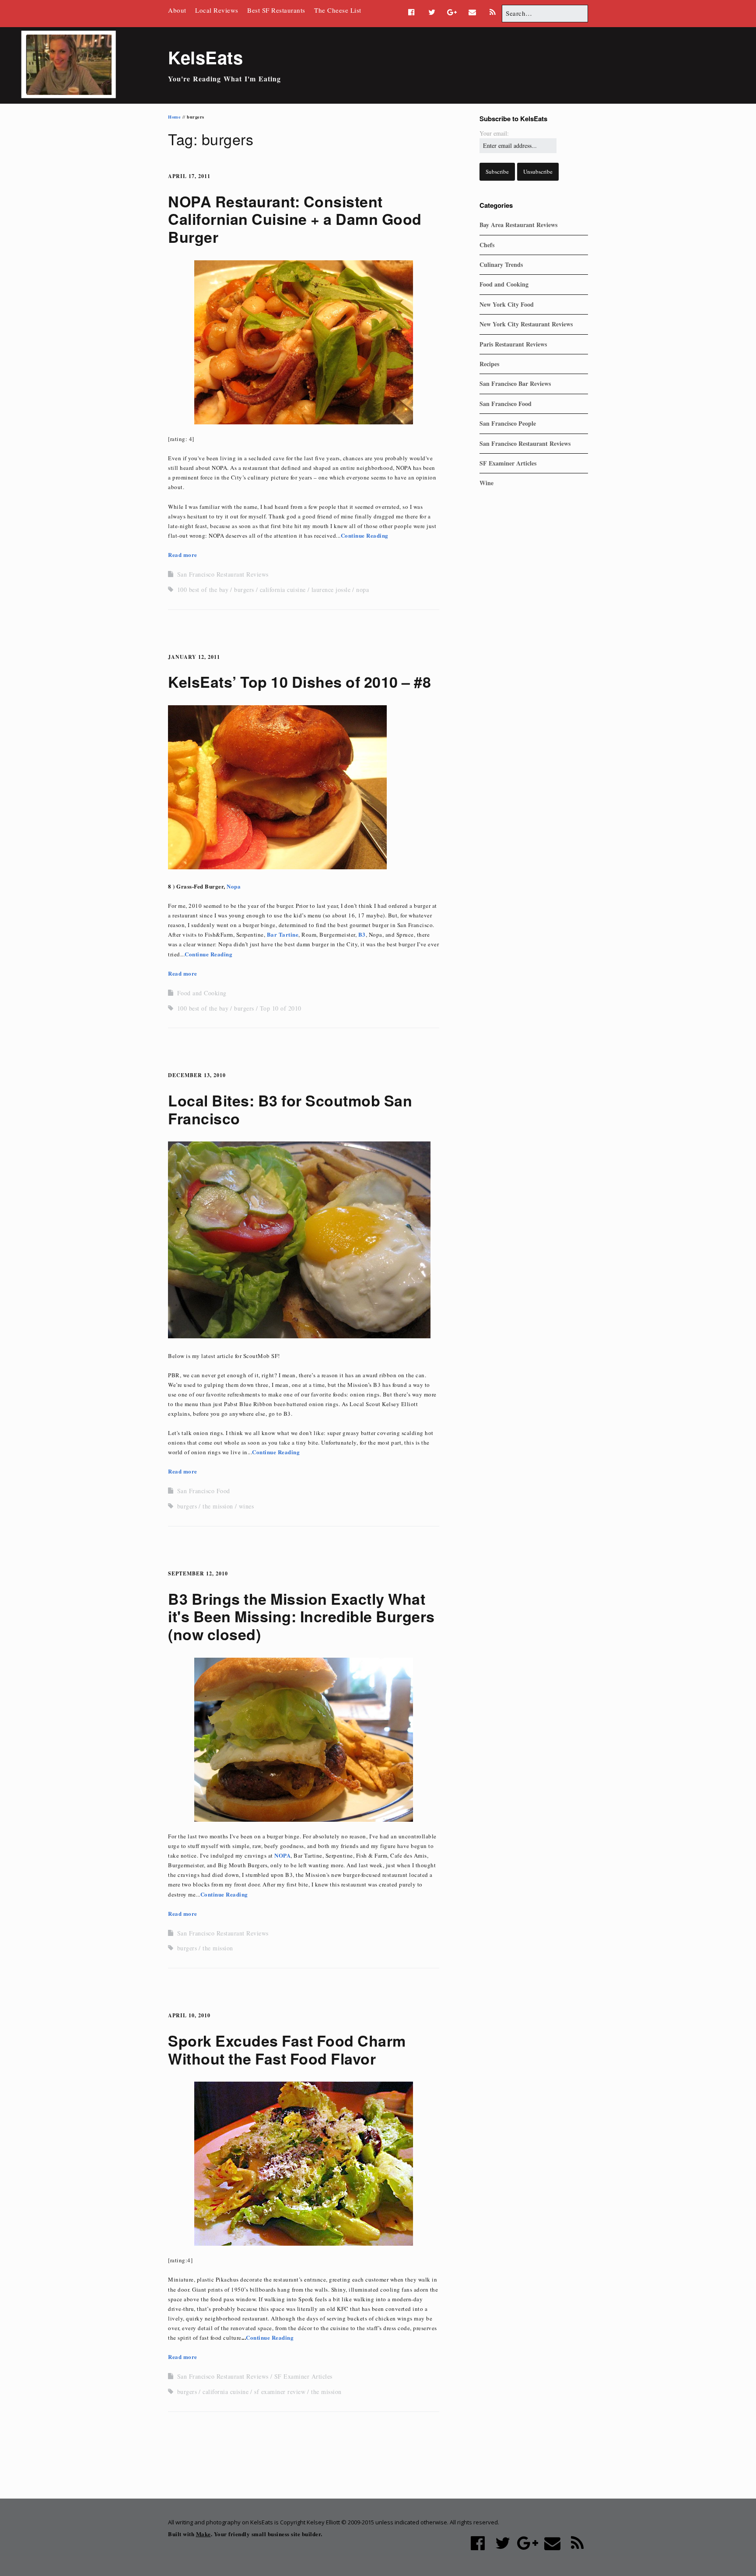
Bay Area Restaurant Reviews (518, 225)
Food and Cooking (202, 993)
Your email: (494, 133)
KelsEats (205, 57)
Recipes (489, 364)
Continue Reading (365, 535)
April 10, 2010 (189, 2015)
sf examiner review (280, 2392)
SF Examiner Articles (303, 2376)
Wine (486, 483)
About (177, 10)
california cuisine (283, 590)
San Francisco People (508, 423)
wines (247, 1506)
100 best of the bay (203, 590)
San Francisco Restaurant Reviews (223, 574)
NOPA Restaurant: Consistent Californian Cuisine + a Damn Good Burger (295, 219)
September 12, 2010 (198, 1573)
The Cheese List (338, 10)
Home (174, 117)
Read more (183, 555)
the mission (218, 1506)
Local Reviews (217, 10)
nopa (362, 590)
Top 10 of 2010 (281, 1008)
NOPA (282, 1855)
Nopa (234, 886)
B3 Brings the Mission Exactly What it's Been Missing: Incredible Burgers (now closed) (301, 1617)
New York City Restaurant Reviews (526, 324)
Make (203, 2534)
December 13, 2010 (197, 1075)
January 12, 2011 (194, 657)
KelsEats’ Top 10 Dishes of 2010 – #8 (299, 682)
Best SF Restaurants (276, 10)
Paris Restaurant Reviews (513, 344)
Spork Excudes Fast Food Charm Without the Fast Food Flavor (287, 2049)
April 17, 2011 (189, 176)
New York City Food (507, 304)
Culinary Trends (501, 264)
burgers (244, 590)
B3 (362, 934)
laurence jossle (331, 590)
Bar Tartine (283, 934)
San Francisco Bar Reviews (515, 383)
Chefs (487, 245)
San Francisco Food (204, 1491)
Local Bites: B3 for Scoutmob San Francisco (290, 1109)
